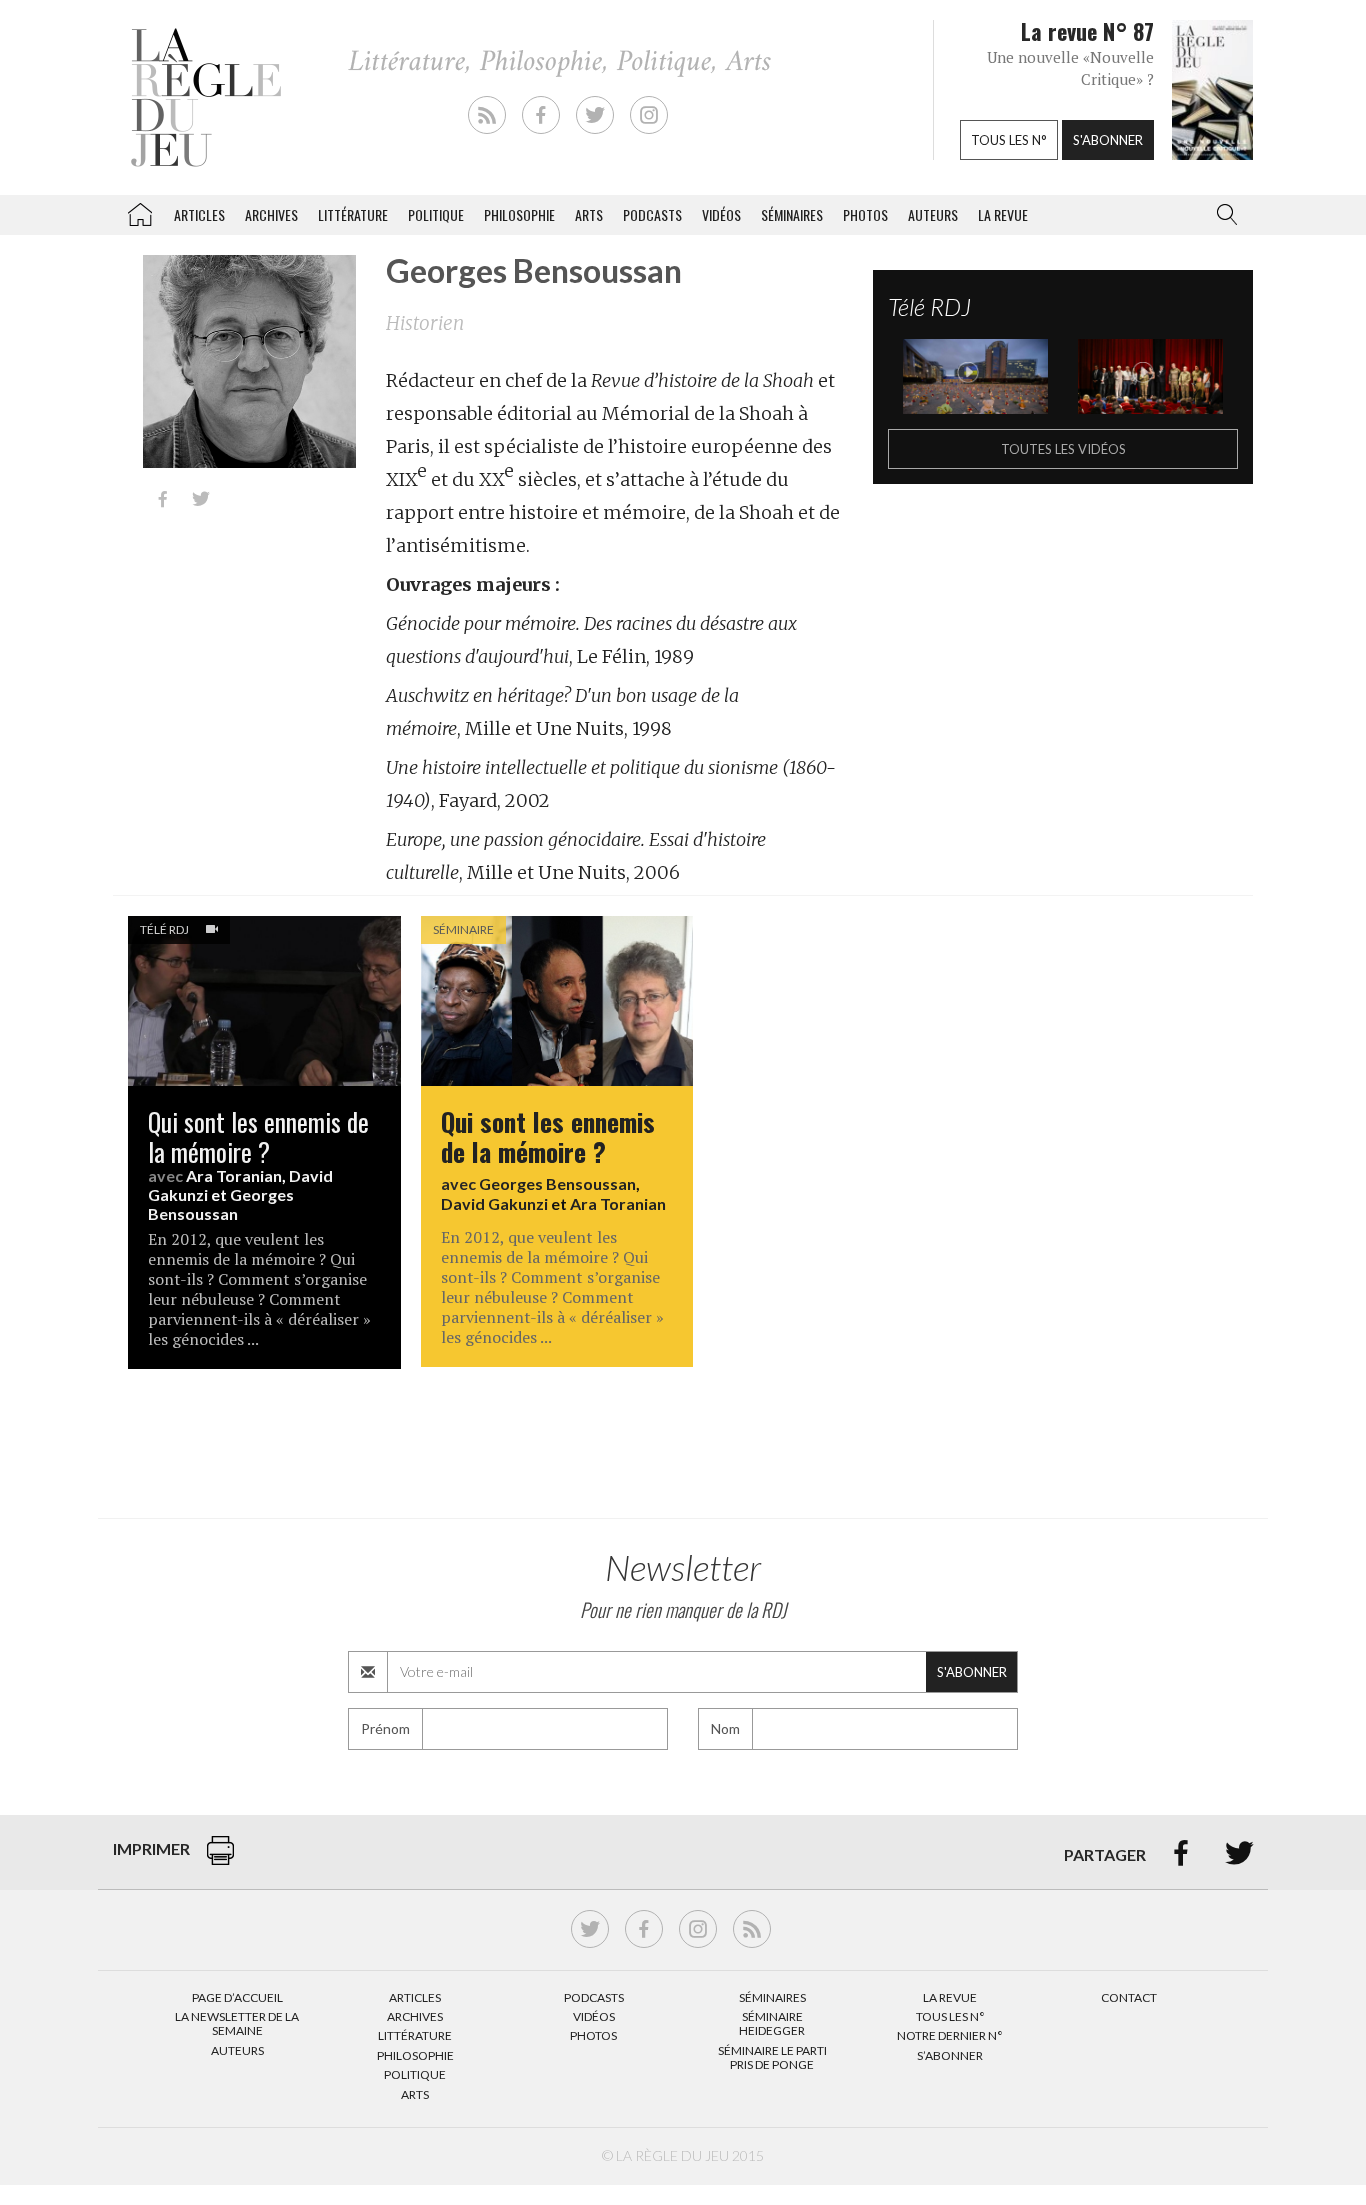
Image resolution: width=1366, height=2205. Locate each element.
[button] (1223, 215)
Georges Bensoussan (221, 1204)
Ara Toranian (234, 1175)
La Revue (950, 1997)
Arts (589, 214)
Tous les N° (950, 2016)
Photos (865, 214)
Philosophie (519, 214)
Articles (199, 214)
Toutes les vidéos (1063, 449)
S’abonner (950, 2055)
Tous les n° (1009, 140)
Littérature (353, 214)
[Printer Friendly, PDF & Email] (220, 1860)
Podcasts (652, 214)
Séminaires (792, 214)
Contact (1129, 1997)
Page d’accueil (237, 1997)
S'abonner (1108, 140)
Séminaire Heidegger (772, 2023)
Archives (271, 214)
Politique (436, 214)
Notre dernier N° (950, 2035)
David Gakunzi (494, 1203)
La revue (1003, 214)
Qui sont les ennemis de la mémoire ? (258, 1136)
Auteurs (933, 214)
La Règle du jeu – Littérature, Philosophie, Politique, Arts (140, 211)
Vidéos (721, 214)
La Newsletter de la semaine (237, 2023)
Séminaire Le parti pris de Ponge (772, 2057)
